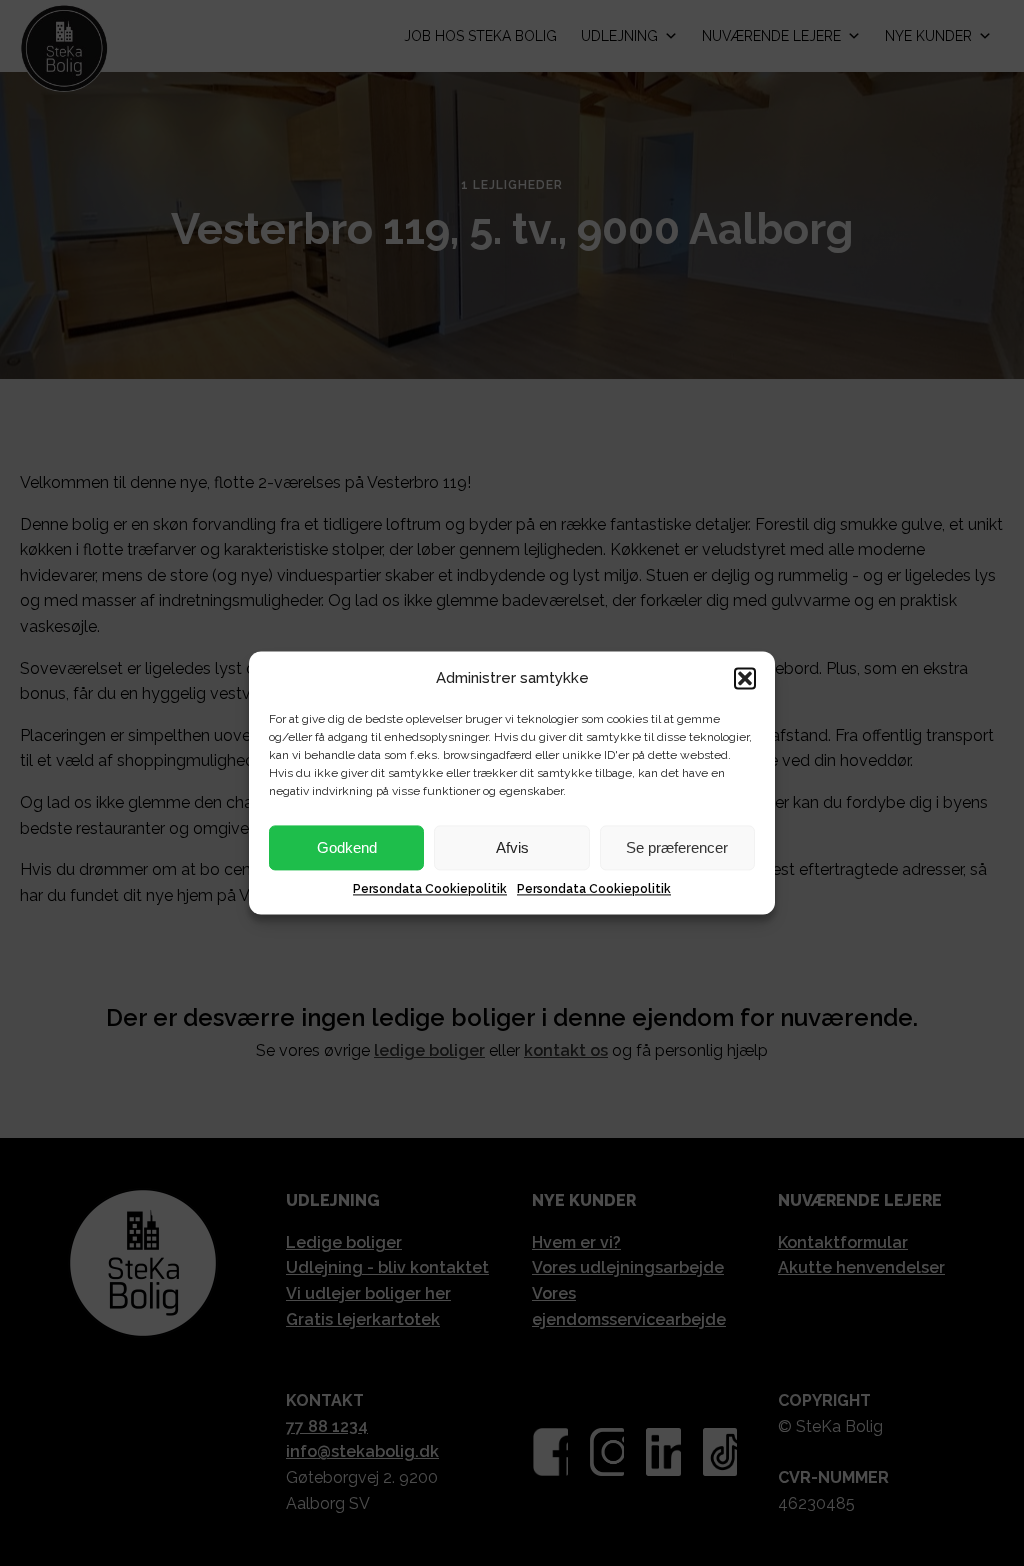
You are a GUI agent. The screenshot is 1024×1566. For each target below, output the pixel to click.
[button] (745, 678)
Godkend (347, 847)
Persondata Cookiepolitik (430, 889)
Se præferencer (677, 847)
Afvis (512, 847)
